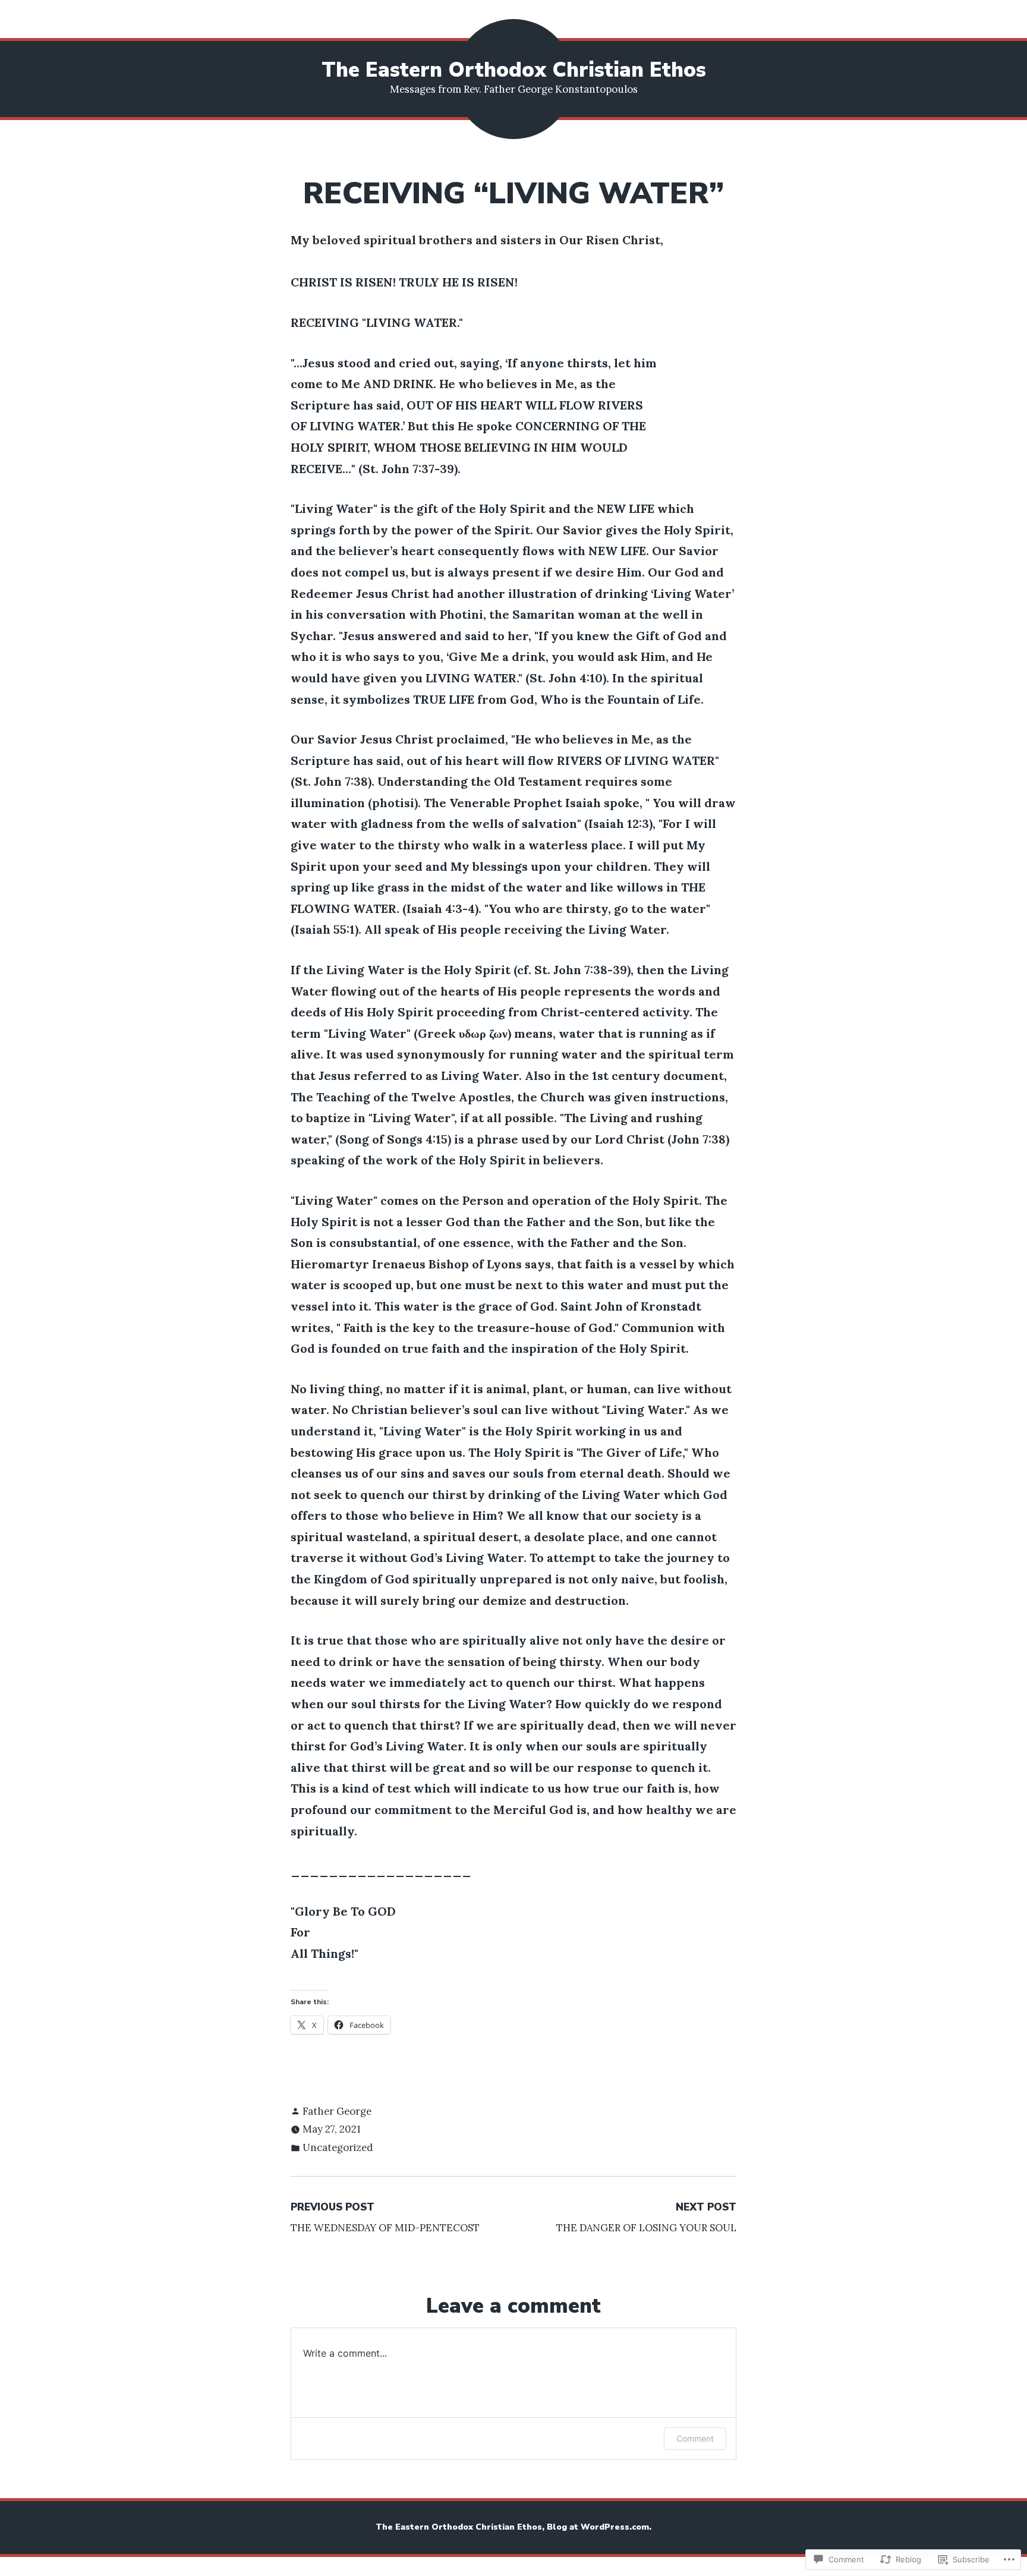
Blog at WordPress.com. (599, 2527)
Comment (695, 2438)
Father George (337, 2111)
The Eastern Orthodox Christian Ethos (514, 70)
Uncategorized (338, 2147)
